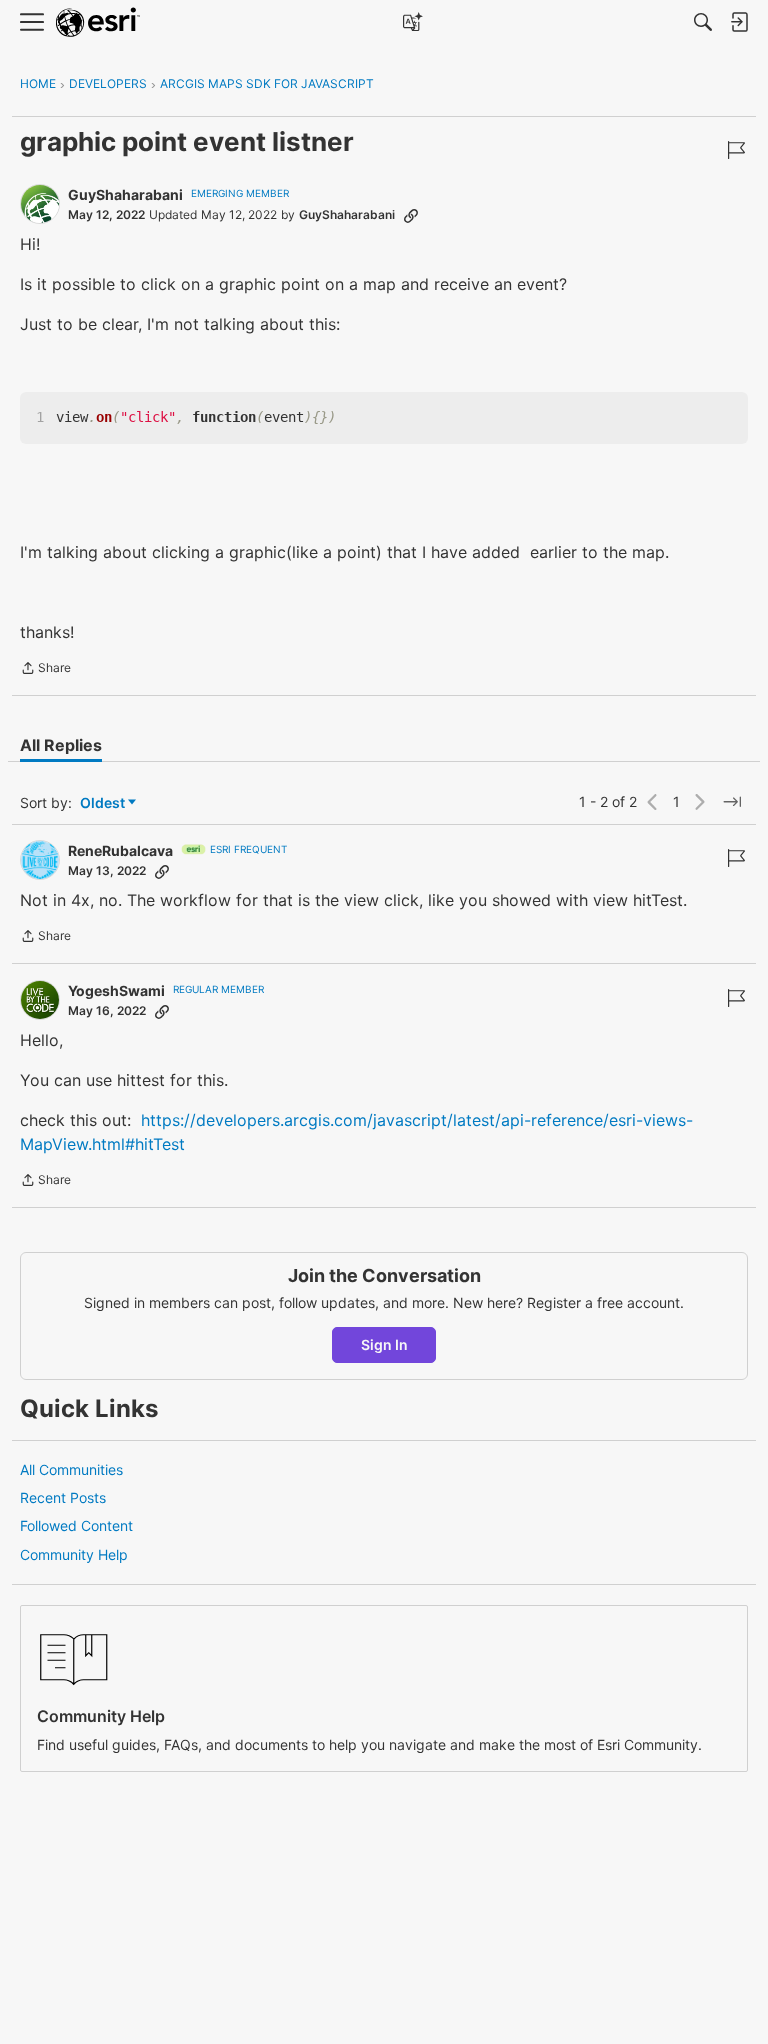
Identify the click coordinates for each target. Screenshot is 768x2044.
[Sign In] (739, 22)
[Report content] (736, 150)
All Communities (71, 1469)
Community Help (74, 1554)
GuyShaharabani (125, 194)
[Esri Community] (98, 22)
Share (45, 670)
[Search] (703, 22)
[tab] (61, 745)
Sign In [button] (384, 1344)
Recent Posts (63, 1497)
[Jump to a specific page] (732, 802)
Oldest (104, 803)
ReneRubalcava (120, 850)
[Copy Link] (411, 215)
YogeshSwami (116, 990)
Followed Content (76, 1525)
